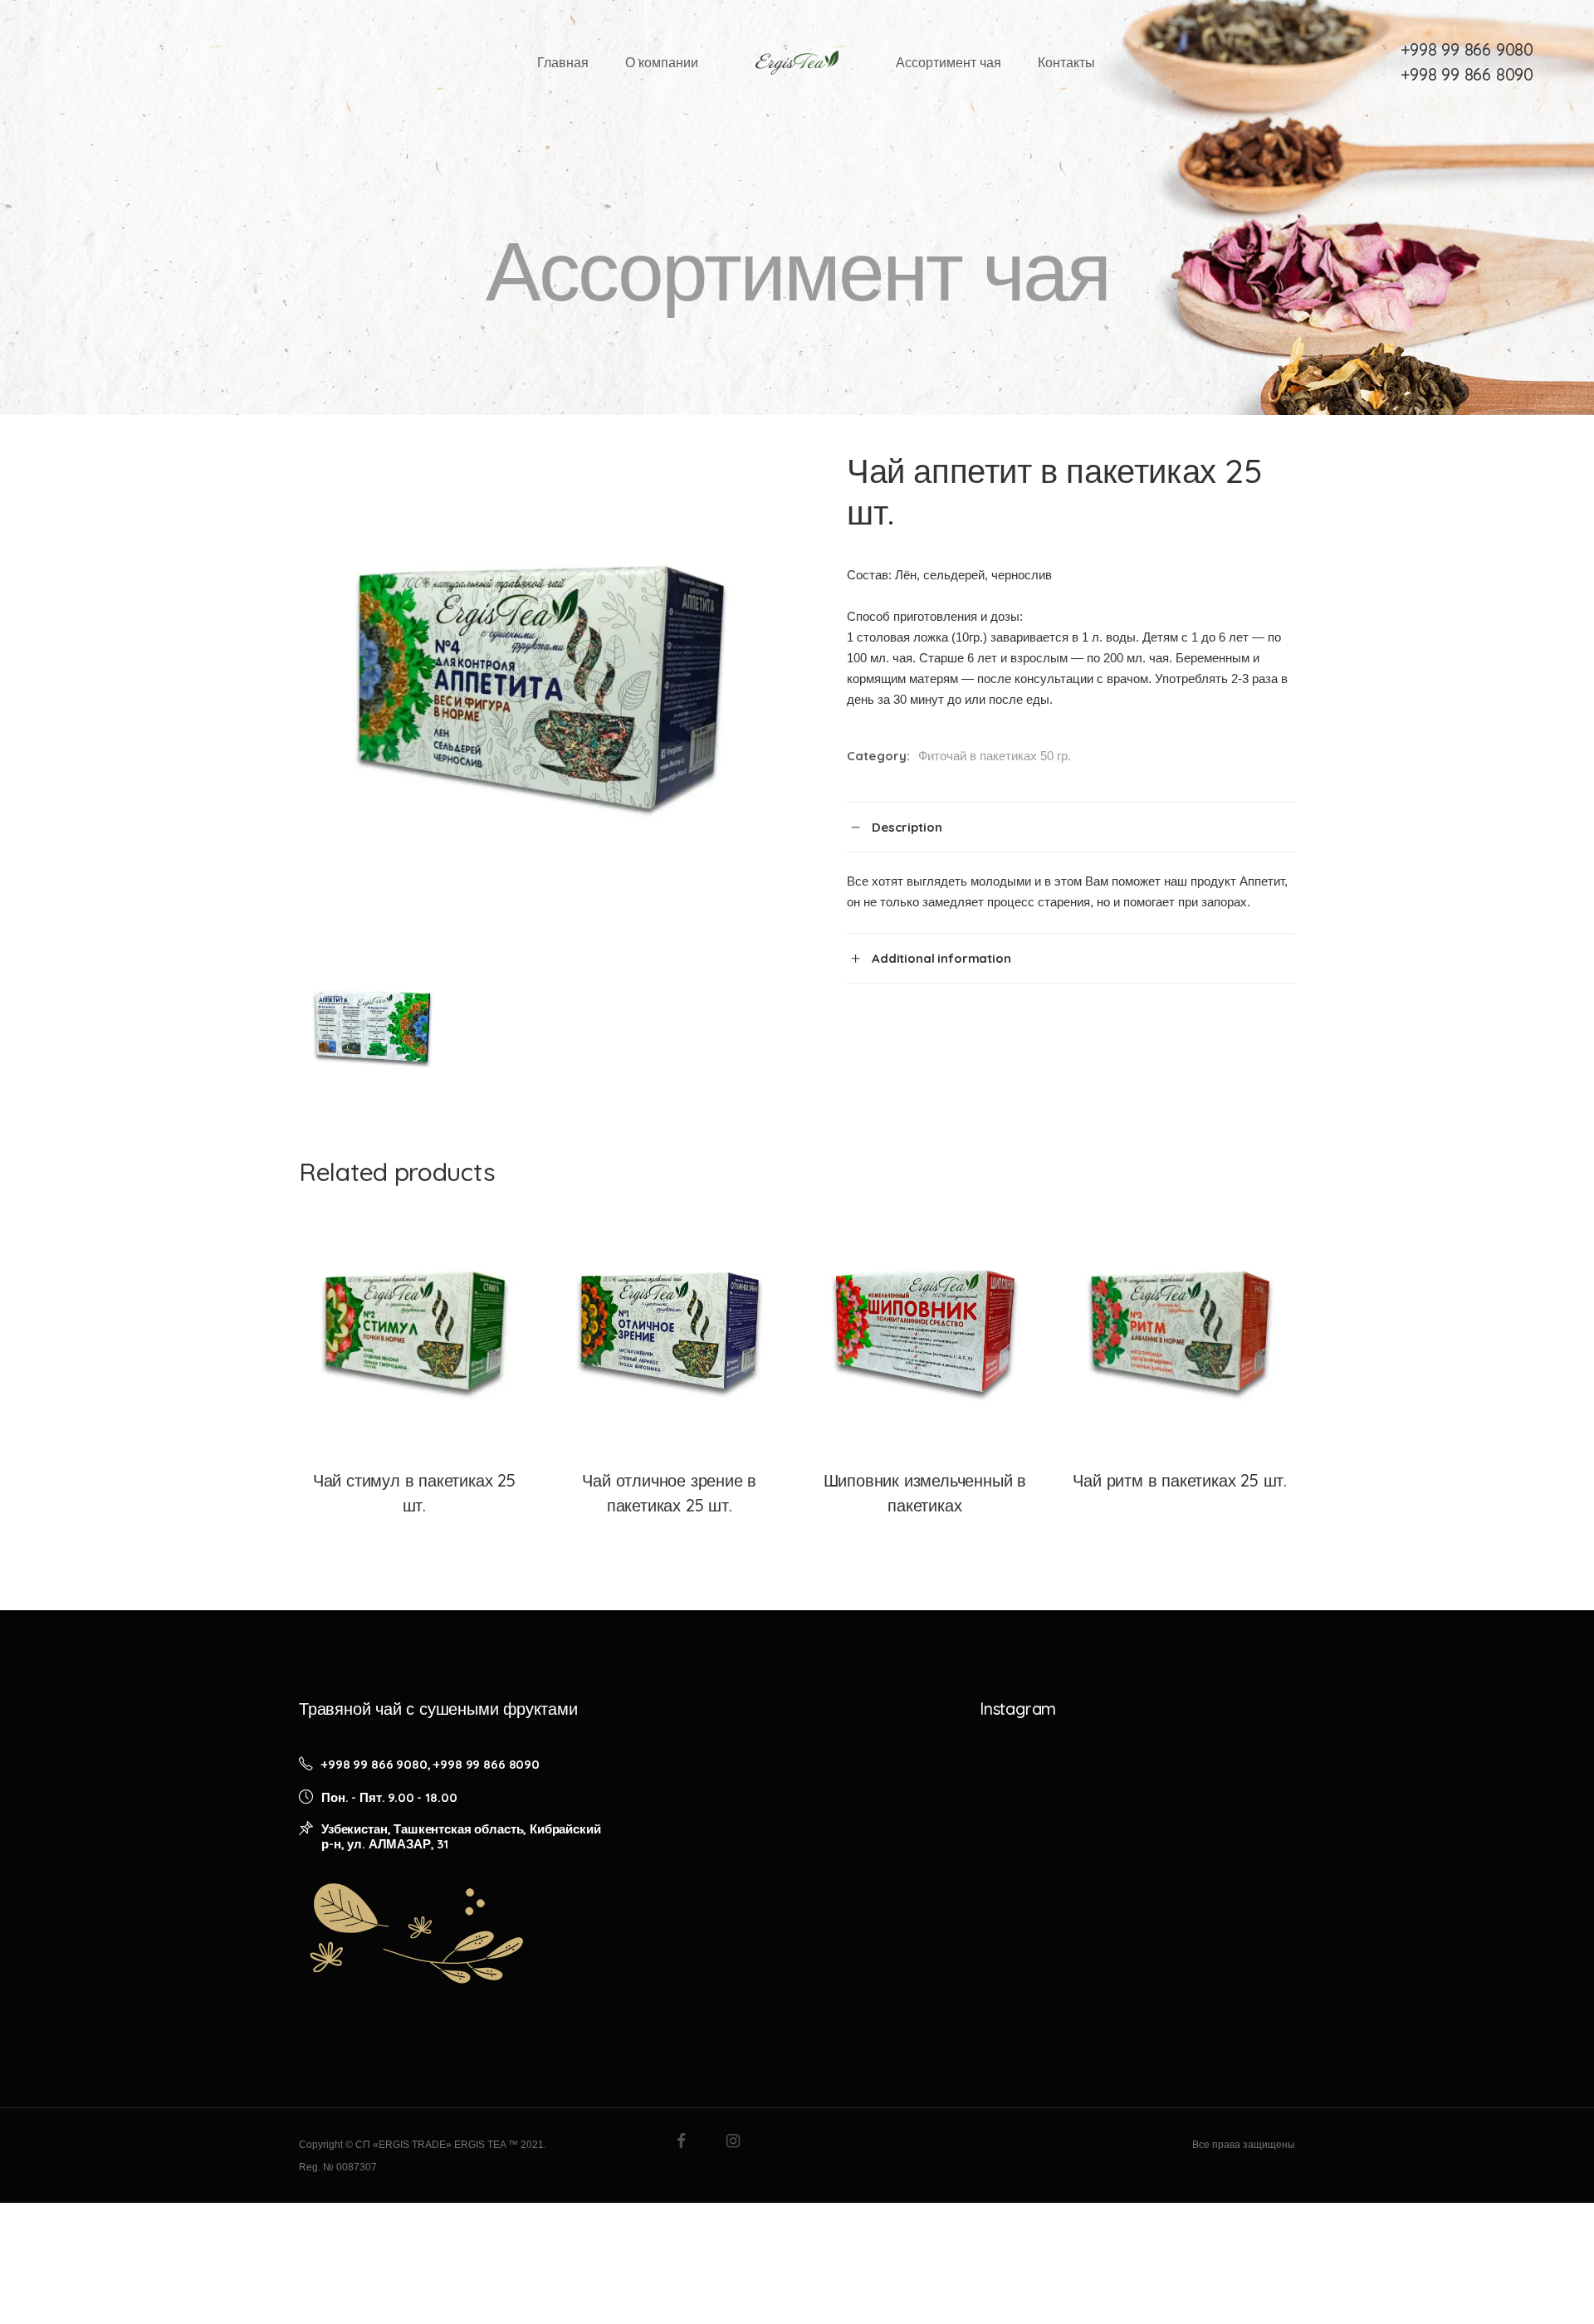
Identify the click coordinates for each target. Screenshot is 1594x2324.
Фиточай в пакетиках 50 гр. (995, 756)
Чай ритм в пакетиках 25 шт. (1180, 1480)
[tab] (1071, 827)
